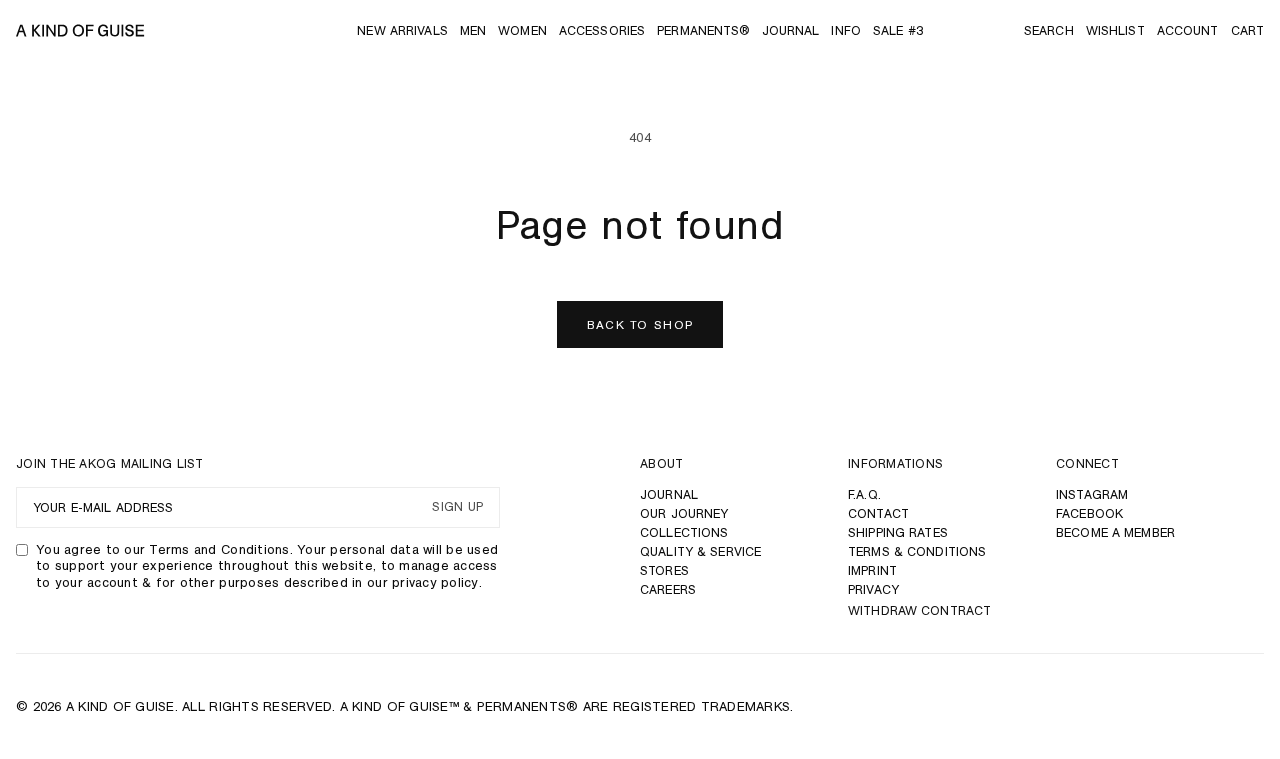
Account (1188, 30)
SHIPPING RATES (898, 532)
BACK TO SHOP (640, 324)
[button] (1049, 30)
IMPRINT (872, 570)
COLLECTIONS (684, 532)
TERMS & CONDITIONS (917, 551)
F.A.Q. (864, 494)
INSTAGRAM (1092, 494)
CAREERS (668, 589)
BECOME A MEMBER (1115, 532)
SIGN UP (457, 507)
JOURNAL (669, 494)
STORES (664, 570)
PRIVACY (873, 589)
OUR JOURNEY (684, 513)
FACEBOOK (1089, 513)
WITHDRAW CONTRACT (919, 610)
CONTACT (878, 513)
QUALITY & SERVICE (700, 551)
